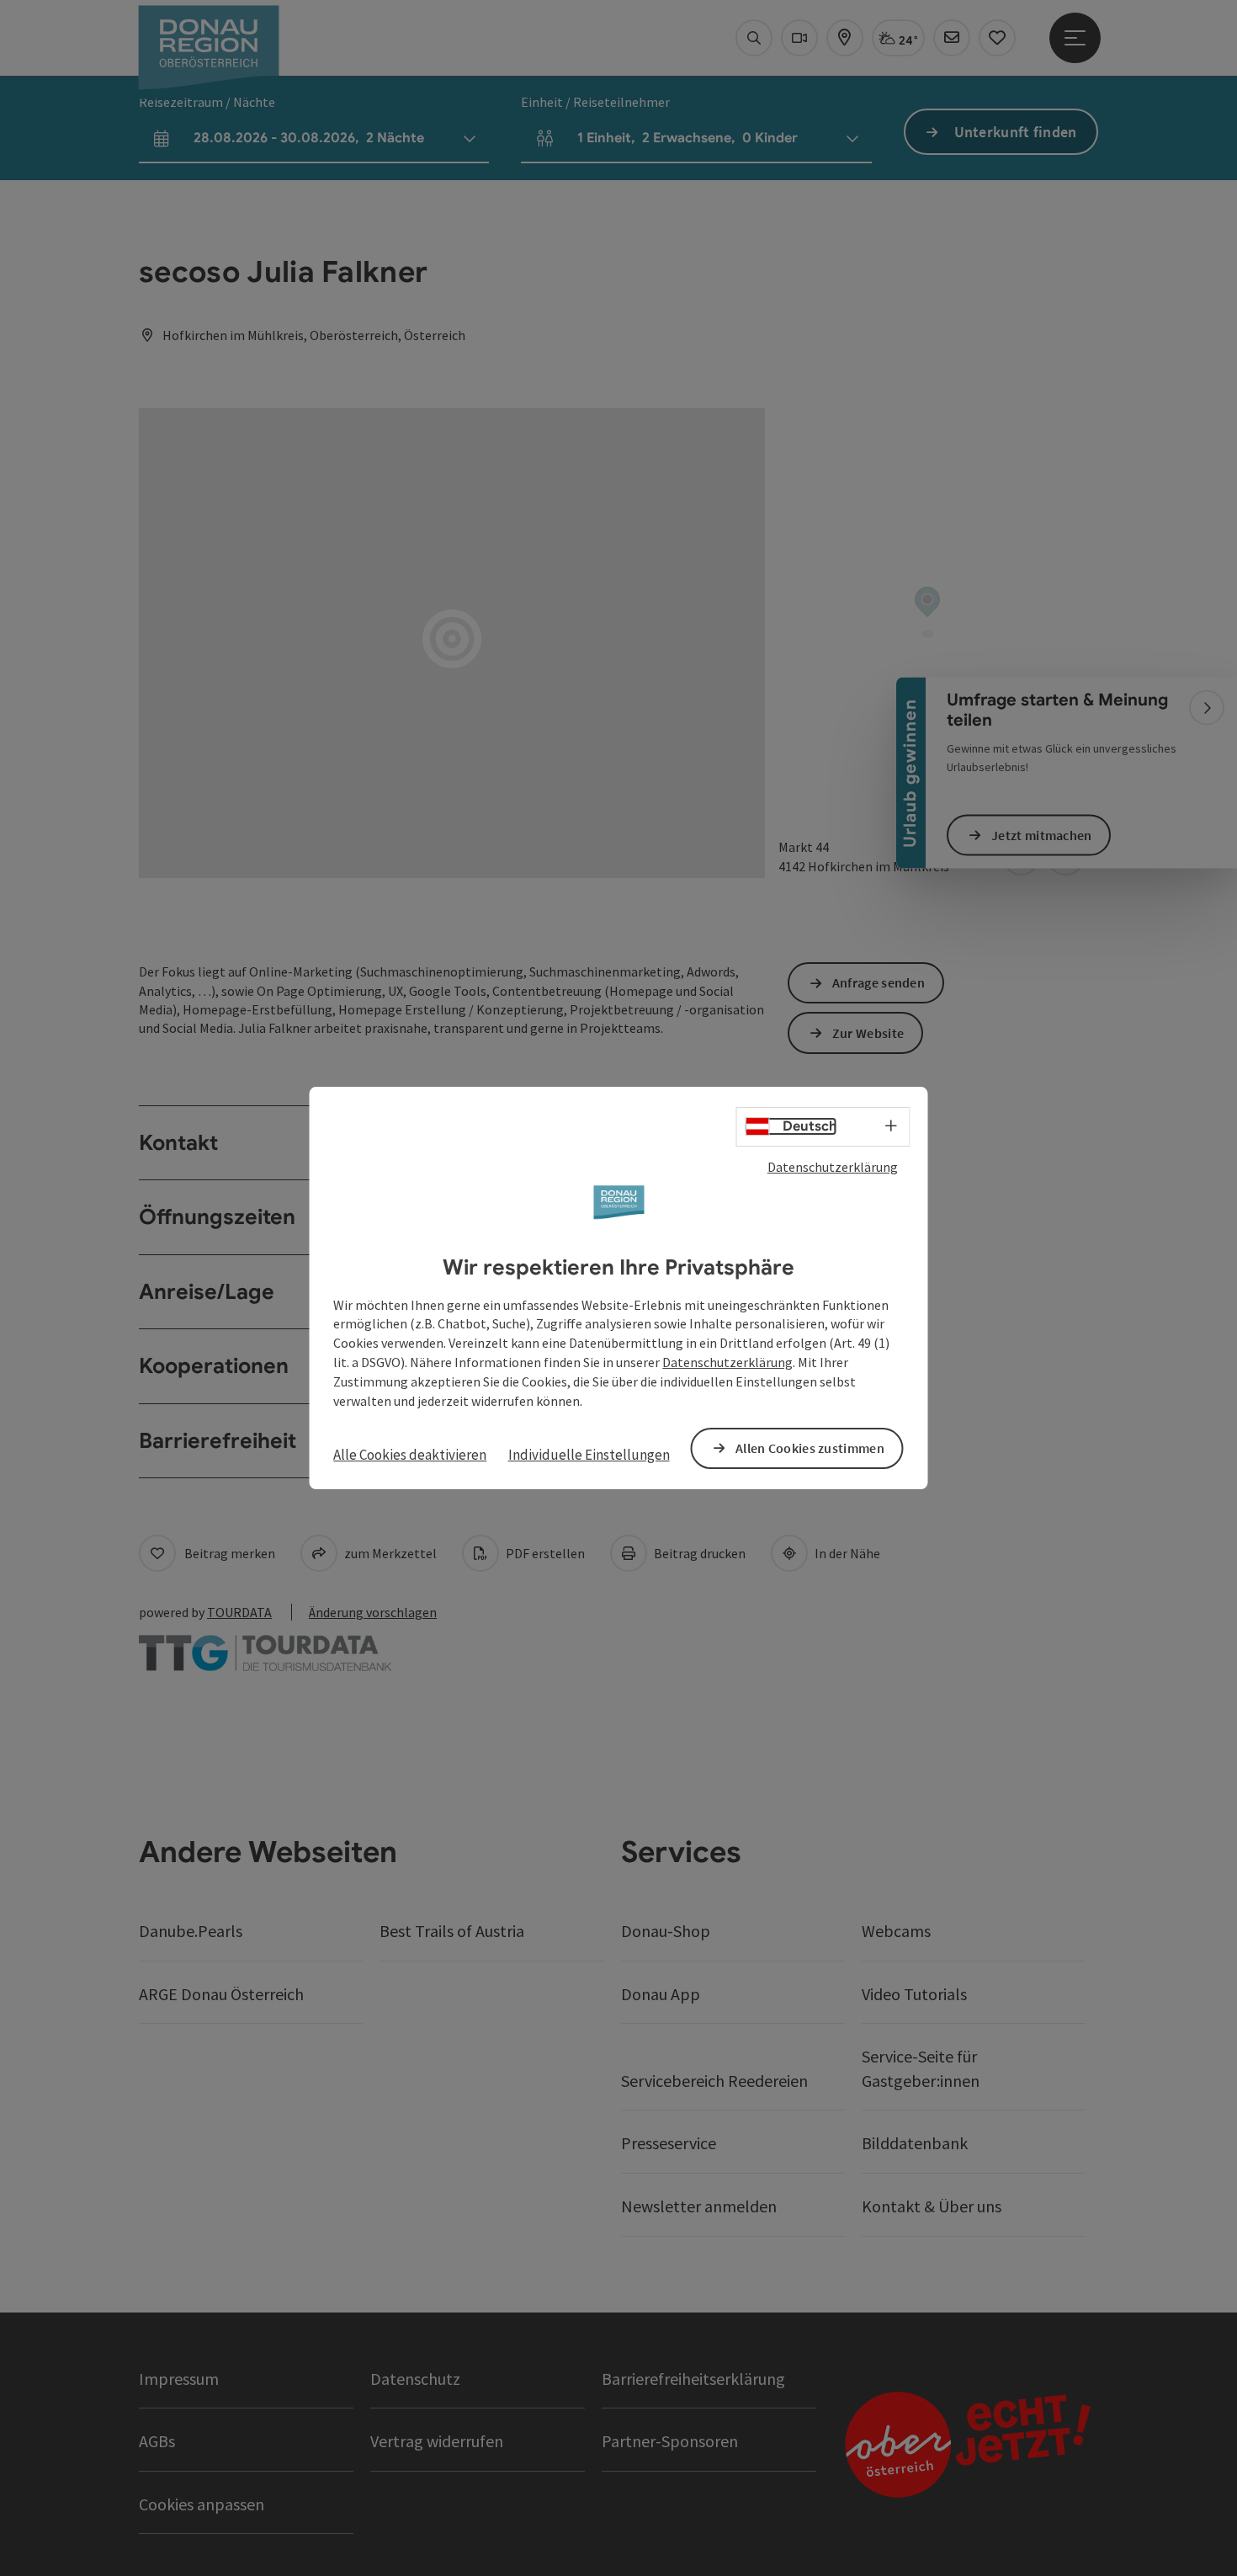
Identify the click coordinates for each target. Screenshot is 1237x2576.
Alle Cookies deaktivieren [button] (410, 1455)
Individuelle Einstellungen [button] (589, 1455)
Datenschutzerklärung (833, 1167)
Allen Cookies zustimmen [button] (810, 1448)
